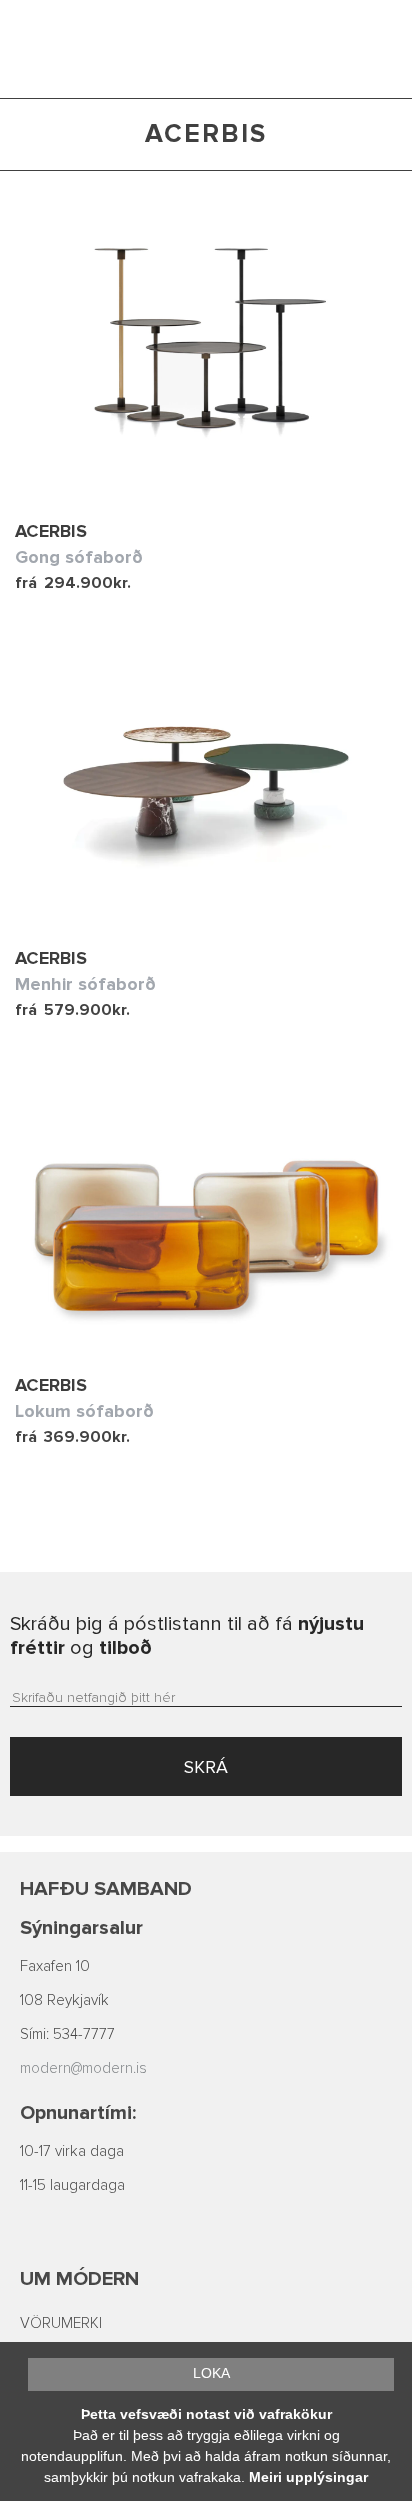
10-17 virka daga (72, 2151)
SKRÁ (206, 1767)
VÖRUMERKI (61, 2323)
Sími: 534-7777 (67, 2034)
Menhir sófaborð (85, 984)
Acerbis (51, 531)
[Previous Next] (206, 341)
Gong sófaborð (79, 557)
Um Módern (79, 2279)
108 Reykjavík (64, 2000)
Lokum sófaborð (84, 1411)
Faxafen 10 (55, 1966)
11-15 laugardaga (72, 2185)
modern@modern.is (83, 2068)
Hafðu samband (106, 1889)
